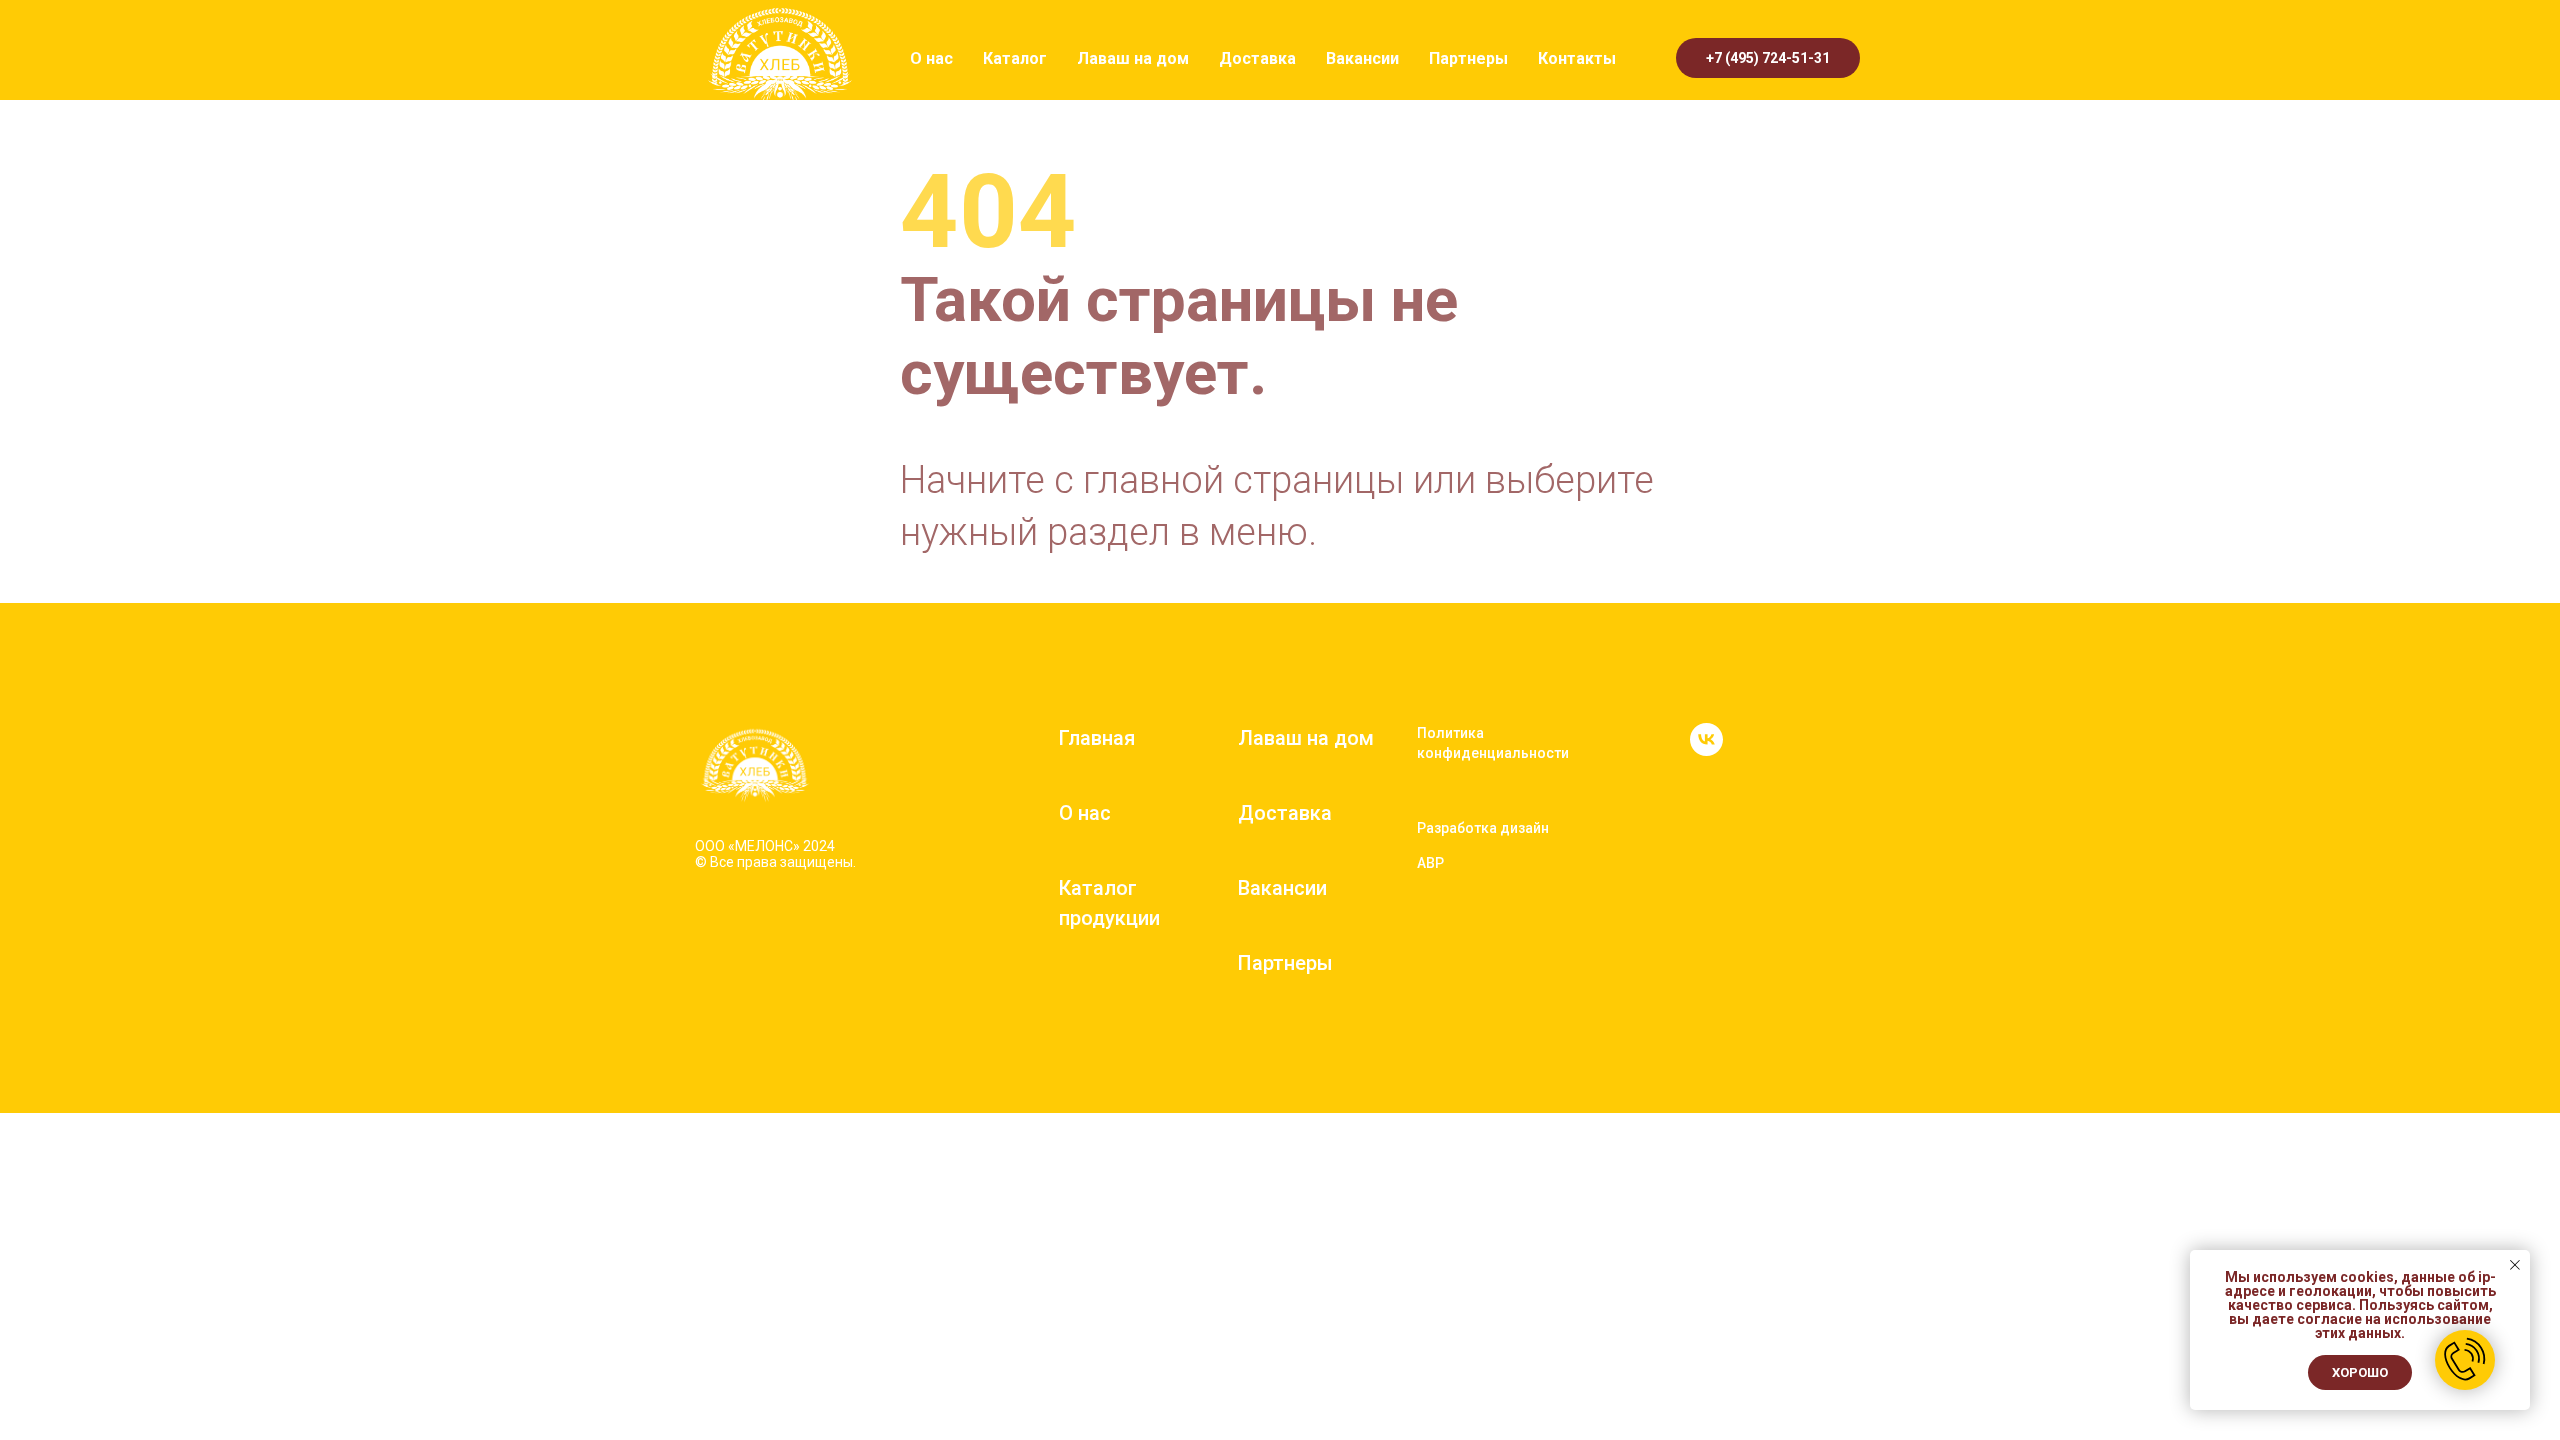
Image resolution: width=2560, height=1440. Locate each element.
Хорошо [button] (2360, 1372)
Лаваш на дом (1133, 58)
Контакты (1577, 58)
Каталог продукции (1109, 903)
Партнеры (1468, 58)
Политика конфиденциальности (1493, 743)
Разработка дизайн (1483, 828)
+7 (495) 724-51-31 (1768, 58)
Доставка (1257, 58)
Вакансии (1362, 58)
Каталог (1015, 58)
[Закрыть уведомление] (2515, 1265)
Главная (1097, 738)
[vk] (1706, 750)
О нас (931, 58)
